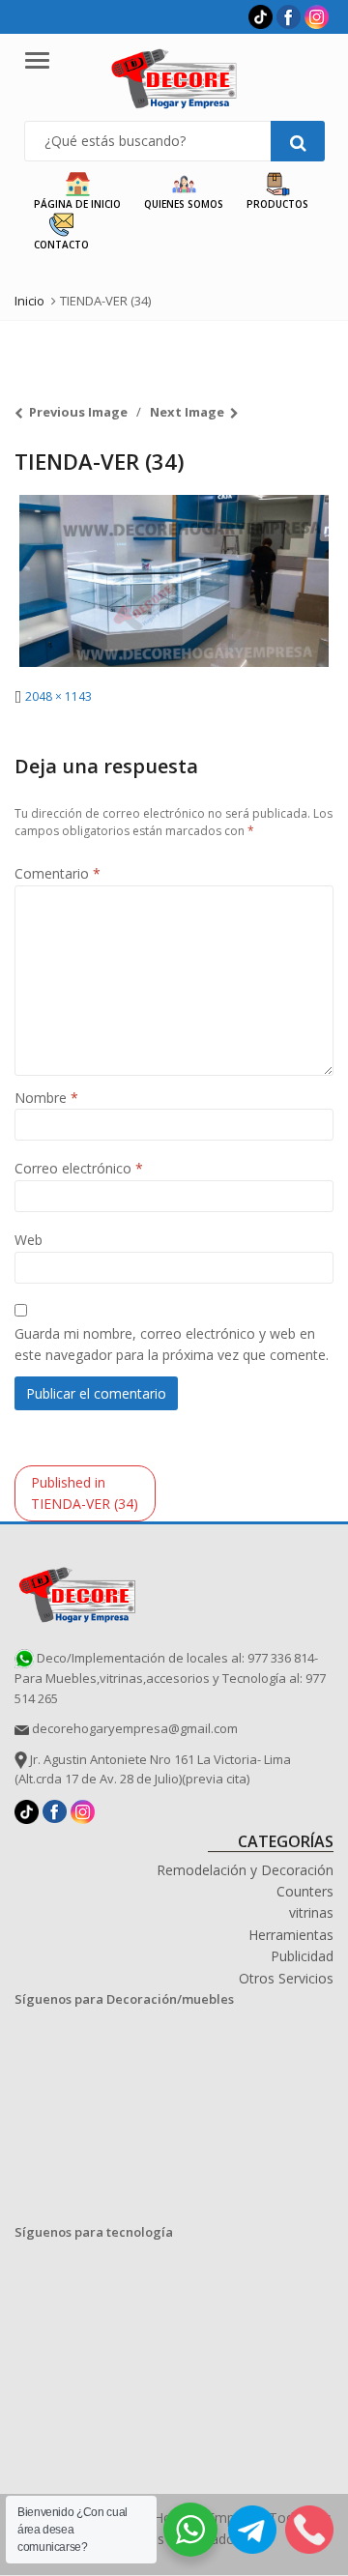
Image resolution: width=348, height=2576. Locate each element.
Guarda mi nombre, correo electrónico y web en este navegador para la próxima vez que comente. (172, 1344)
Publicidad (302, 1956)
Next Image (187, 412)
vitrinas (311, 1912)
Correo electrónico (79, 1168)
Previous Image (78, 412)
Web (29, 1240)
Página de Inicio (77, 204)
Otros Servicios (286, 1978)
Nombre (46, 1098)
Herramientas (291, 1935)
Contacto (61, 245)
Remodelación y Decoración (245, 1870)
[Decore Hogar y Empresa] (77, 1592)
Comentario (58, 873)
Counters (305, 1891)
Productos (277, 204)
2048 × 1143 (58, 696)
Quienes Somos (184, 204)
